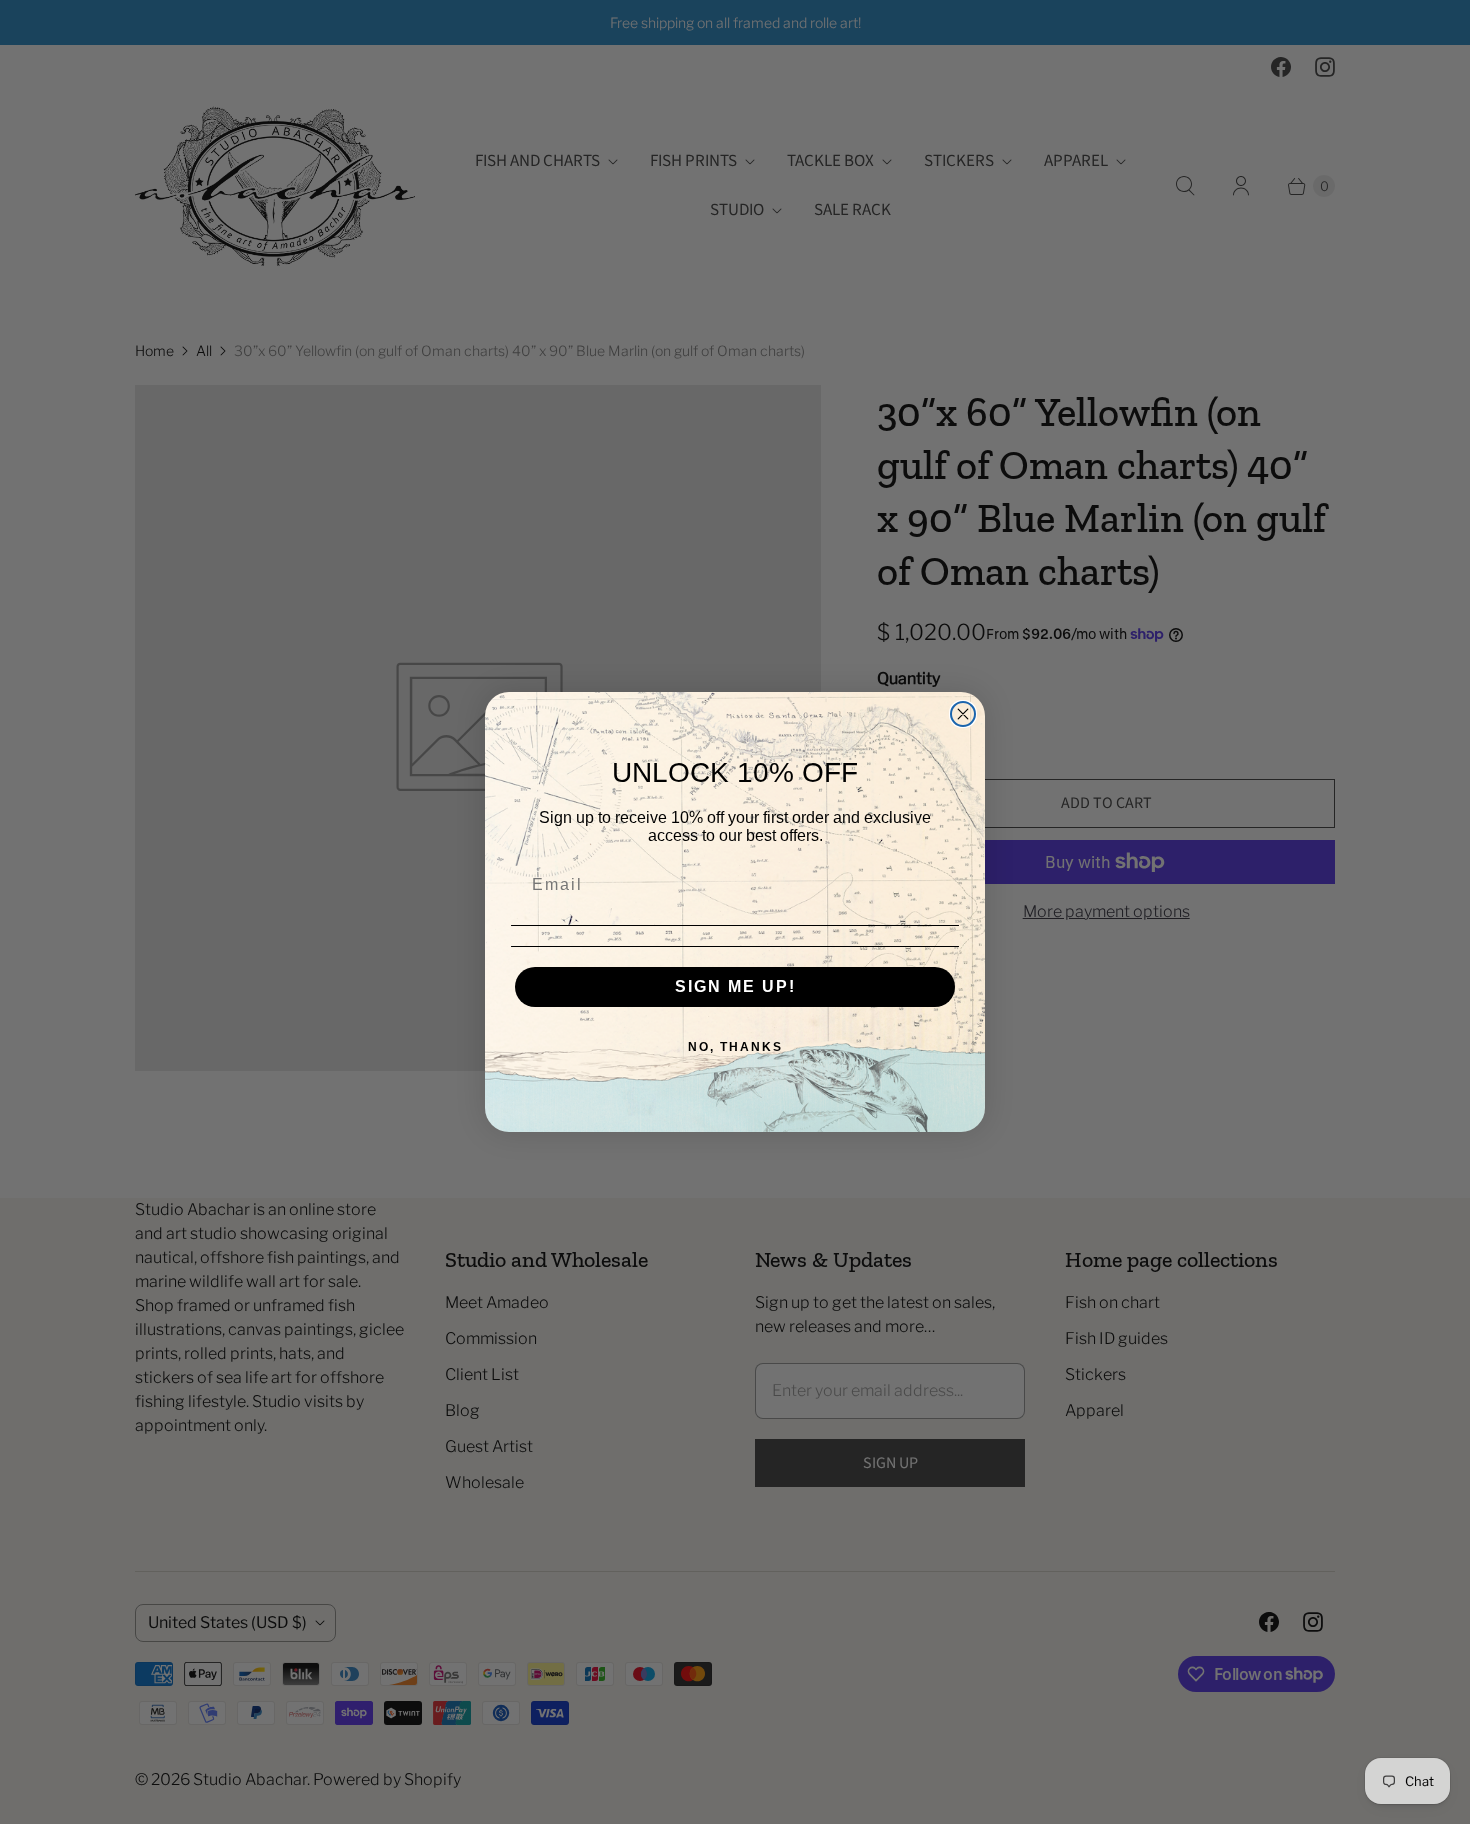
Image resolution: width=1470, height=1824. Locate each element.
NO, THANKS (735, 1047)
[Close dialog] (963, 714)
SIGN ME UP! (735, 986)
